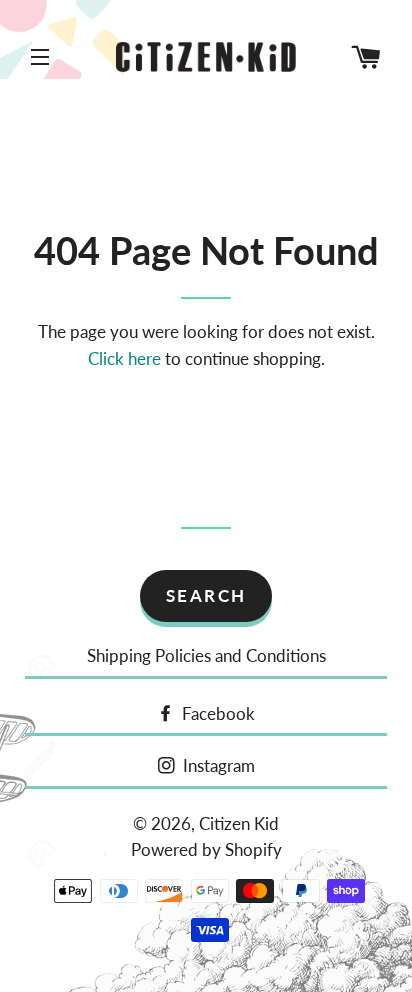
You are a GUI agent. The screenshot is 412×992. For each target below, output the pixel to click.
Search (206, 595)
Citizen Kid (239, 823)
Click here (124, 358)
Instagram (217, 765)
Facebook (216, 713)
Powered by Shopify (206, 849)
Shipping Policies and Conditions (206, 655)
